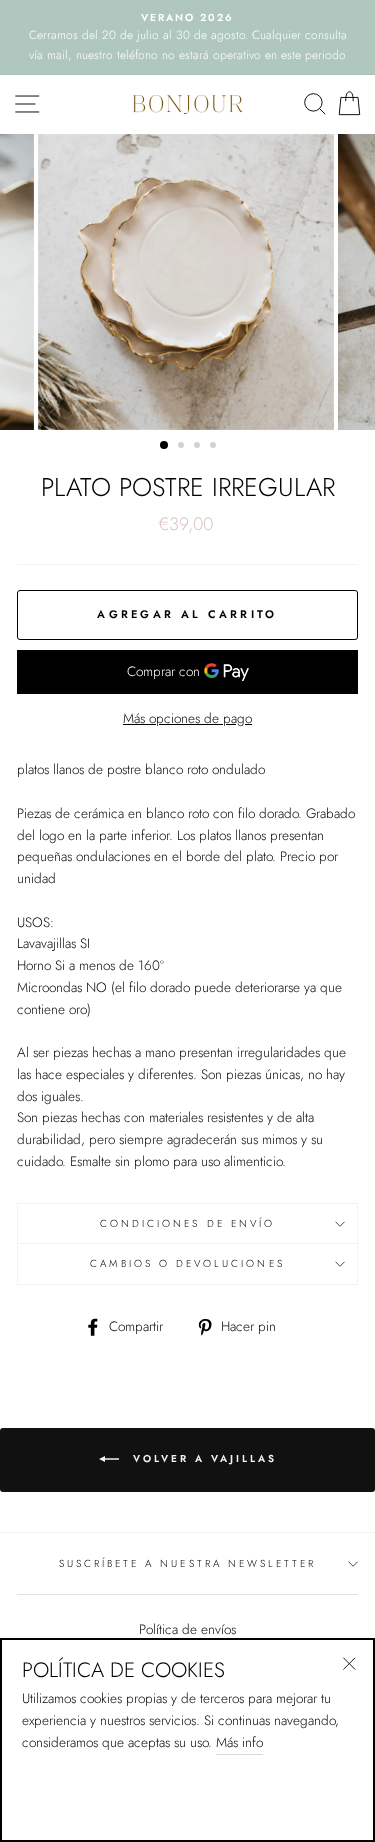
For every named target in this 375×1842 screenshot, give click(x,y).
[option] (187, 37)
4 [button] (215, 447)
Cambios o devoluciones (187, 1263)
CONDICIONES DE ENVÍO (187, 1223)
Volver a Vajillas (202, 1458)
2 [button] (183, 447)
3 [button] (199, 447)
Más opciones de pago (187, 718)
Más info (239, 1742)
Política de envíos (187, 1629)
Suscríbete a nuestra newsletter (188, 1563)
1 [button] (165, 446)
